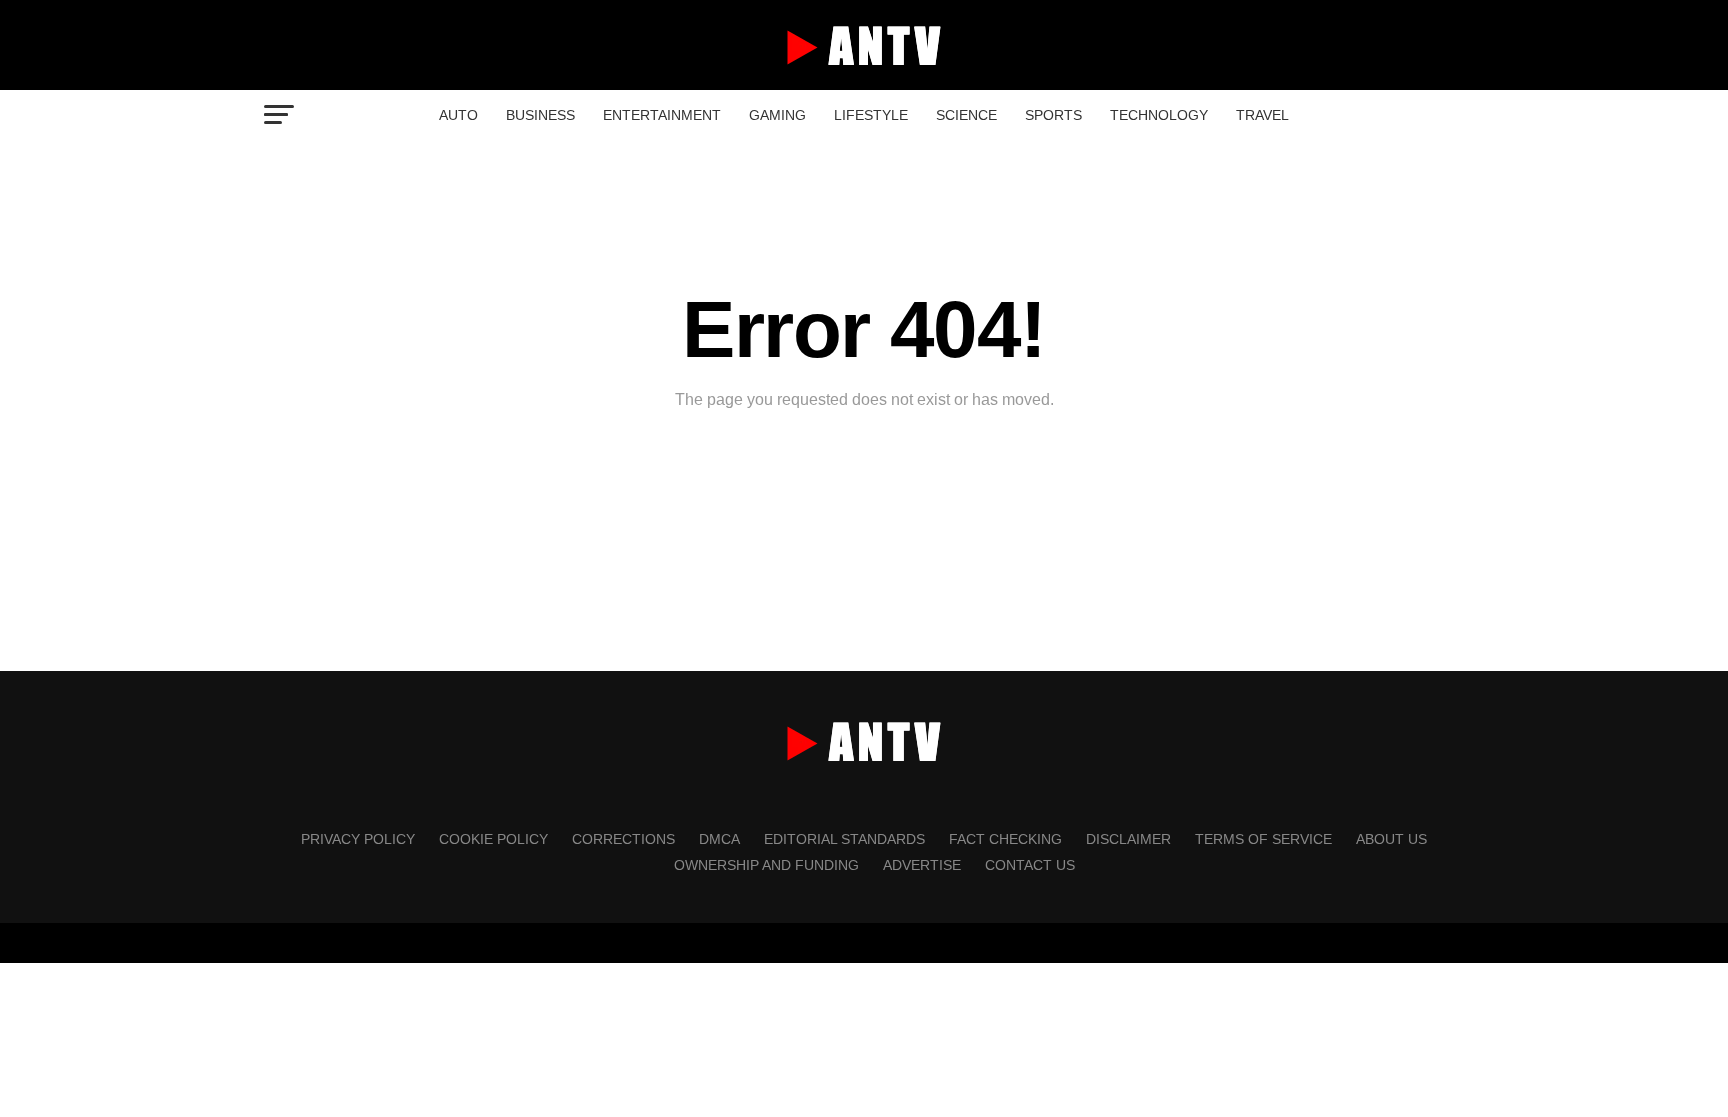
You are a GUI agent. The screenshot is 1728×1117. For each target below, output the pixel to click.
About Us (1391, 839)
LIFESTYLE (871, 115)
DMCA (719, 839)
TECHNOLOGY (1159, 115)
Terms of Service (1263, 839)
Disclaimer (1128, 839)
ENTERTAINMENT (662, 115)
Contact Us (1030, 865)
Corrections (623, 839)
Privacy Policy (358, 839)
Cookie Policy (493, 839)
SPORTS (1053, 115)
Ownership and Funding (766, 865)
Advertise (922, 865)
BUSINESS (540, 115)
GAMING (777, 115)
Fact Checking (1005, 839)
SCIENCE (966, 115)
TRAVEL (1262, 115)
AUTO (458, 115)
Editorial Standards (844, 839)
